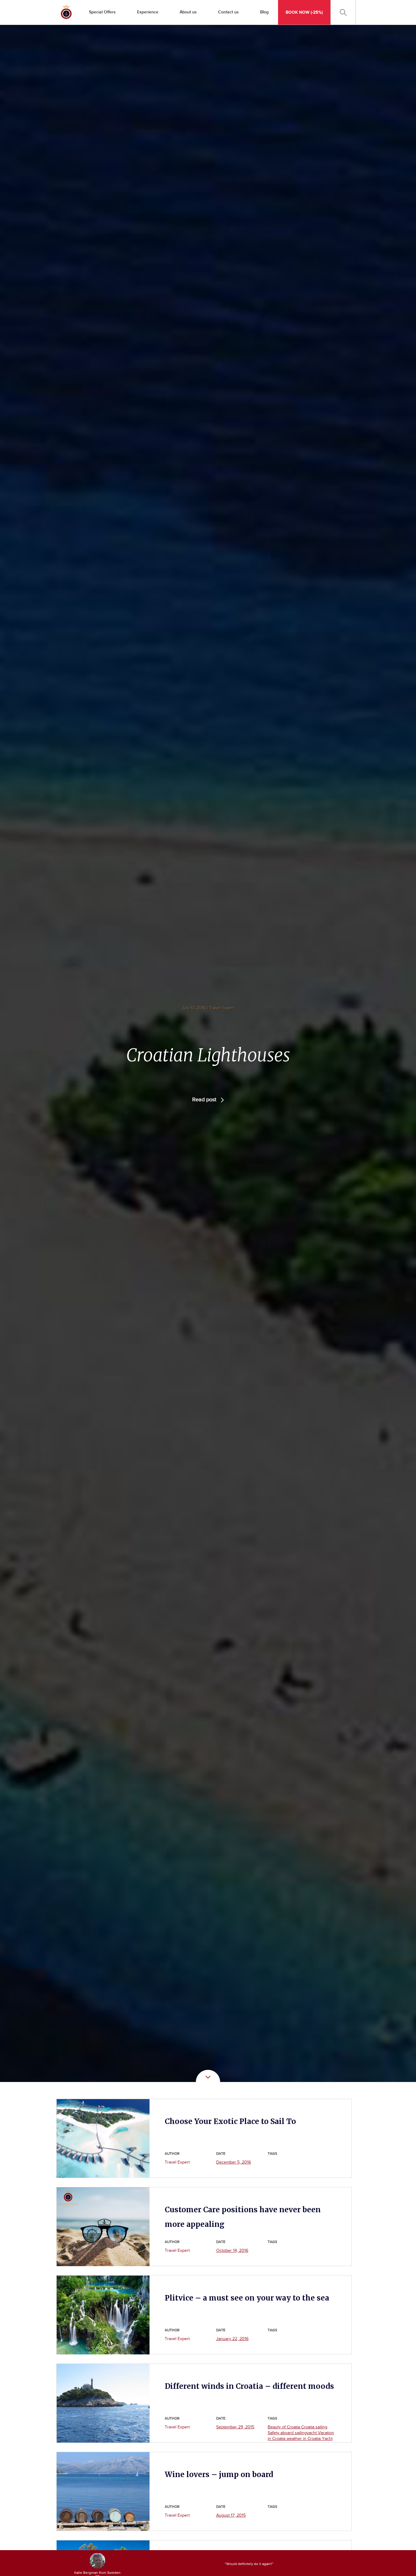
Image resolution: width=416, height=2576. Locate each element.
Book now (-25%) (304, 12)
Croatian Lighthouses (208, 1055)
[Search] (343, 12)
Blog (264, 12)
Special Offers (102, 12)
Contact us (228, 12)
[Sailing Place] (66, 12)
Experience (148, 12)
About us (188, 12)
